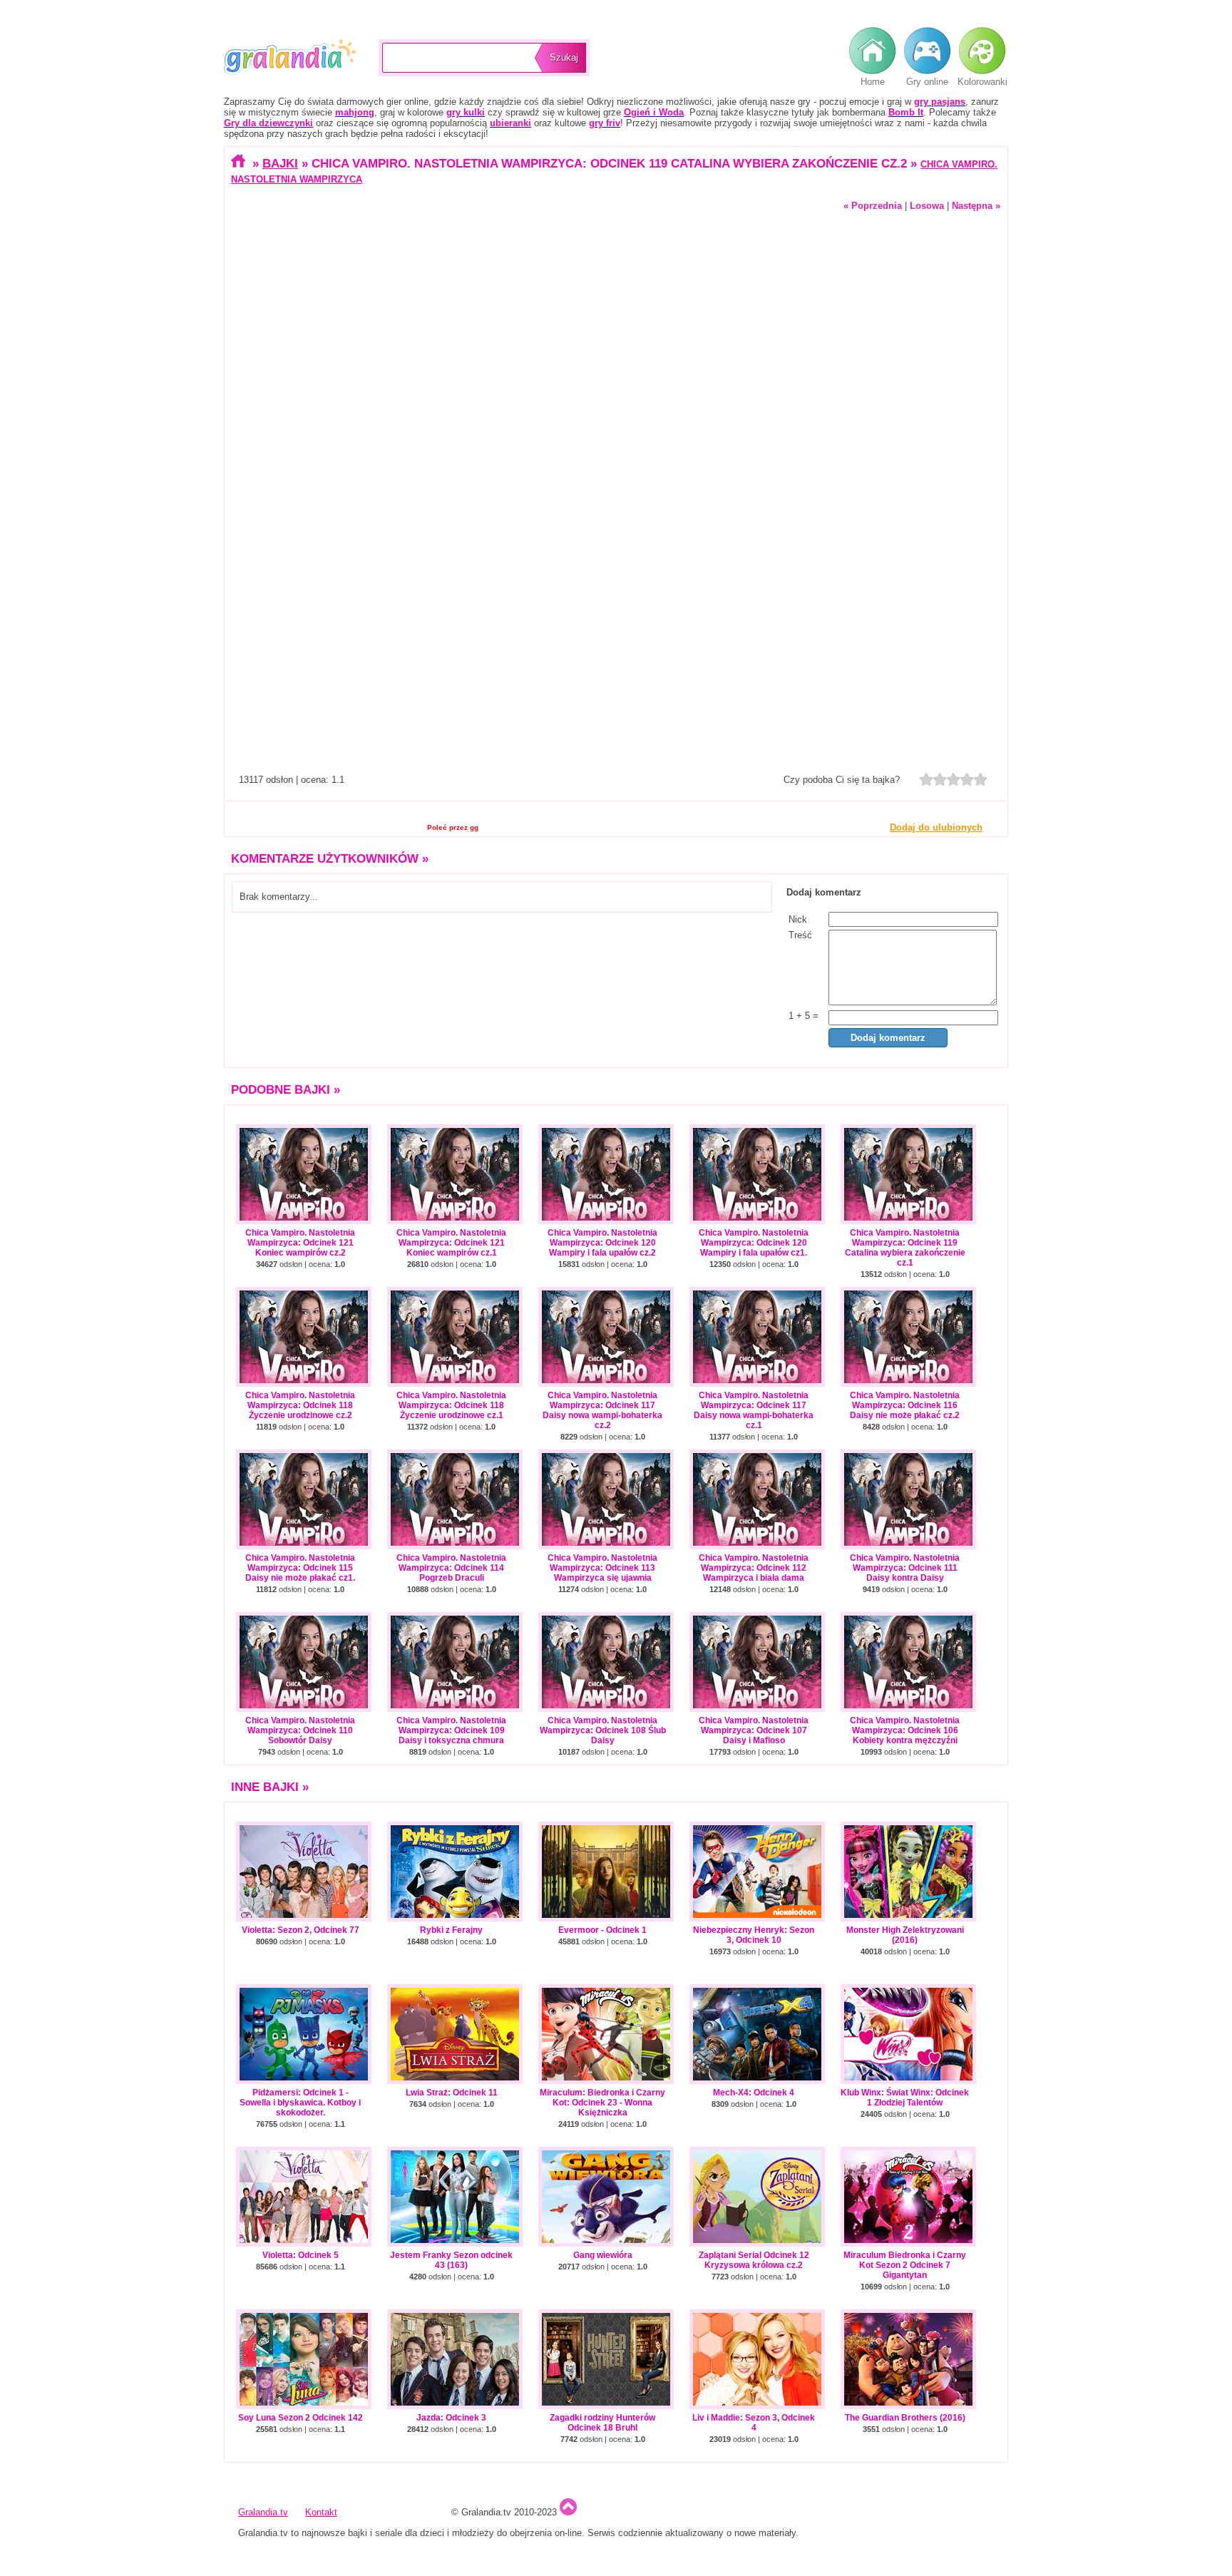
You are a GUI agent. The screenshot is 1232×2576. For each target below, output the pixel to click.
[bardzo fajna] (967, 779)
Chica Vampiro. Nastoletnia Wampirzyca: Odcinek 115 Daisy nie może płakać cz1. (300, 1568)
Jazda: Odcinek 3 (451, 2418)
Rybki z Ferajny (451, 1930)
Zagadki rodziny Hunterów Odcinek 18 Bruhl (602, 2423)
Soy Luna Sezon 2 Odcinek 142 (301, 2418)
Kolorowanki (982, 82)
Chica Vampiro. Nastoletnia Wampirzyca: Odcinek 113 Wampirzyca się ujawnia (602, 1568)
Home (873, 82)
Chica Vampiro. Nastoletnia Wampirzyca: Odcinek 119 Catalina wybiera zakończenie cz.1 (905, 1248)
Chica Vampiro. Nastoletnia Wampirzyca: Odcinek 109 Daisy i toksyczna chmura (451, 1730)
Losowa (927, 206)
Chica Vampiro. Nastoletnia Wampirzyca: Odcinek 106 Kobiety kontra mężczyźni (905, 1730)
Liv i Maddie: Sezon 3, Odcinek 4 (754, 2423)
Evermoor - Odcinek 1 (602, 1930)
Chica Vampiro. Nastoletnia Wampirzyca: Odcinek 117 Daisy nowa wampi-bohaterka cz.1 (754, 1410)
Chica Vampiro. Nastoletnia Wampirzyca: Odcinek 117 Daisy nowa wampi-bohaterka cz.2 (602, 1410)
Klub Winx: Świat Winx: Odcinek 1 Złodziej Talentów (905, 2098)
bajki (280, 163)
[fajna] (954, 779)
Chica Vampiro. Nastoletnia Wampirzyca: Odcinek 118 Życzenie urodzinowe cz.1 (451, 1405)
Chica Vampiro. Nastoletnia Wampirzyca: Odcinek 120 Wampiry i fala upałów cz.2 (602, 1243)
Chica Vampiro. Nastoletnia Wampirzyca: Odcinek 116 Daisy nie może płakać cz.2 (905, 1405)
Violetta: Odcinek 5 (301, 2255)
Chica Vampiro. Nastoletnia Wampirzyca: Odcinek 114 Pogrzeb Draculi (451, 1568)
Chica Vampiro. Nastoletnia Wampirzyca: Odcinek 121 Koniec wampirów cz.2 (300, 1243)
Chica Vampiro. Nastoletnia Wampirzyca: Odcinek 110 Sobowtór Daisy (300, 1730)
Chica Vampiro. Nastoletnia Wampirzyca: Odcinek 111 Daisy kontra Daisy (905, 1568)
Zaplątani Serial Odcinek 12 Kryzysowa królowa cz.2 (754, 2260)
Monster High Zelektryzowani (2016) (905, 1935)
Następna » (976, 206)
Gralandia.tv (291, 57)
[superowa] (981, 779)
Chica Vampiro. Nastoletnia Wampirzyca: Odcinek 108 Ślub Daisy (603, 1730)
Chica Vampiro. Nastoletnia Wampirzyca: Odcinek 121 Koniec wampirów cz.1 (451, 1243)
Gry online (927, 82)
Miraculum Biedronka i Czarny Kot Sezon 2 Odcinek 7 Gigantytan (905, 2265)
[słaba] (926, 779)
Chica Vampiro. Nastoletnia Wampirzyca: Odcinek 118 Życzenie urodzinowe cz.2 (300, 1405)
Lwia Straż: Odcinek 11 (452, 2093)
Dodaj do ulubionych (936, 827)
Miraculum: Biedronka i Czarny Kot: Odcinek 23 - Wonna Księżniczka (602, 2103)
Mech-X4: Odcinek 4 (754, 2093)
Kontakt (321, 2512)
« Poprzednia (873, 206)
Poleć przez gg (453, 827)
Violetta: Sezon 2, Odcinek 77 (301, 1930)
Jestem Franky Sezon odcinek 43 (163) (451, 2260)
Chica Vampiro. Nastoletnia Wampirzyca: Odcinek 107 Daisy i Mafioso (754, 1730)
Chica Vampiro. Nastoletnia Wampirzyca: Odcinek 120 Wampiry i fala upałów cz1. (754, 1243)
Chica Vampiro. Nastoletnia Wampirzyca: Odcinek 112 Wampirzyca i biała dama (754, 1568)
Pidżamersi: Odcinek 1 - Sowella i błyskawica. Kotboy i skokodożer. (300, 2103)
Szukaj (564, 57)
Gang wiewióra (603, 2255)
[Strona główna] (240, 163)
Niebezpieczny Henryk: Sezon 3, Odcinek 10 (754, 1935)
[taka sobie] (940, 779)
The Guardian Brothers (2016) (905, 2418)
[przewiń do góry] (568, 2512)
